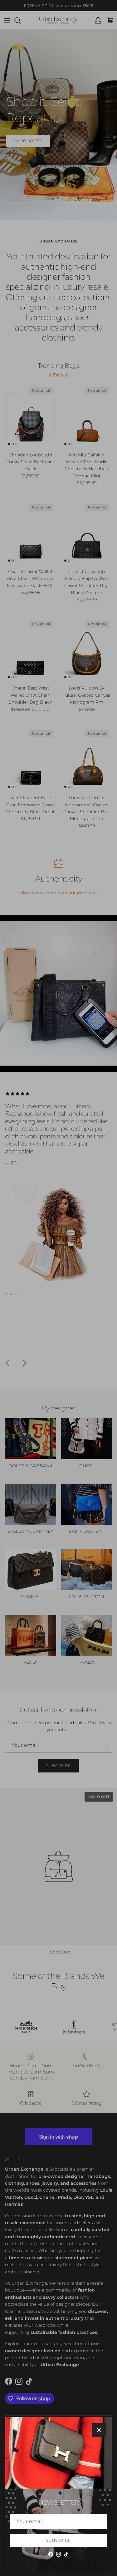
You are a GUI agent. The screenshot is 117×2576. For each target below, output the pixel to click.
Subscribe (59, 2540)
